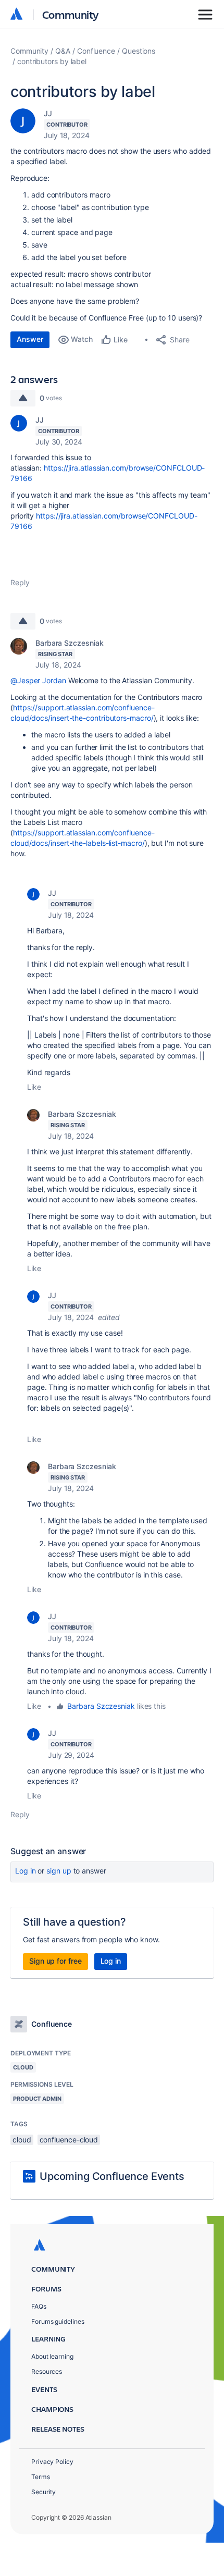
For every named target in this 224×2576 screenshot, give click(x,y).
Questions (139, 51)
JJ (48, 113)
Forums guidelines (58, 2321)
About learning (52, 2356)
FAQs (39, 2306)
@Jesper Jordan (38, 680)
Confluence (96, 51)
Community (71, 14)
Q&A (63, 51)
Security (43, 2492)
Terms (41, 2477)
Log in (26, 1871)
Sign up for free (55, 1961)
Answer (30, 339)
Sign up (59, 1871)
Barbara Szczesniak (70, 643)
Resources (47, 2371)
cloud (22, 2140)
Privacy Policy (52, 2462)
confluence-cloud (69, 2140)
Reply (20, 582)
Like (34, 1087)
